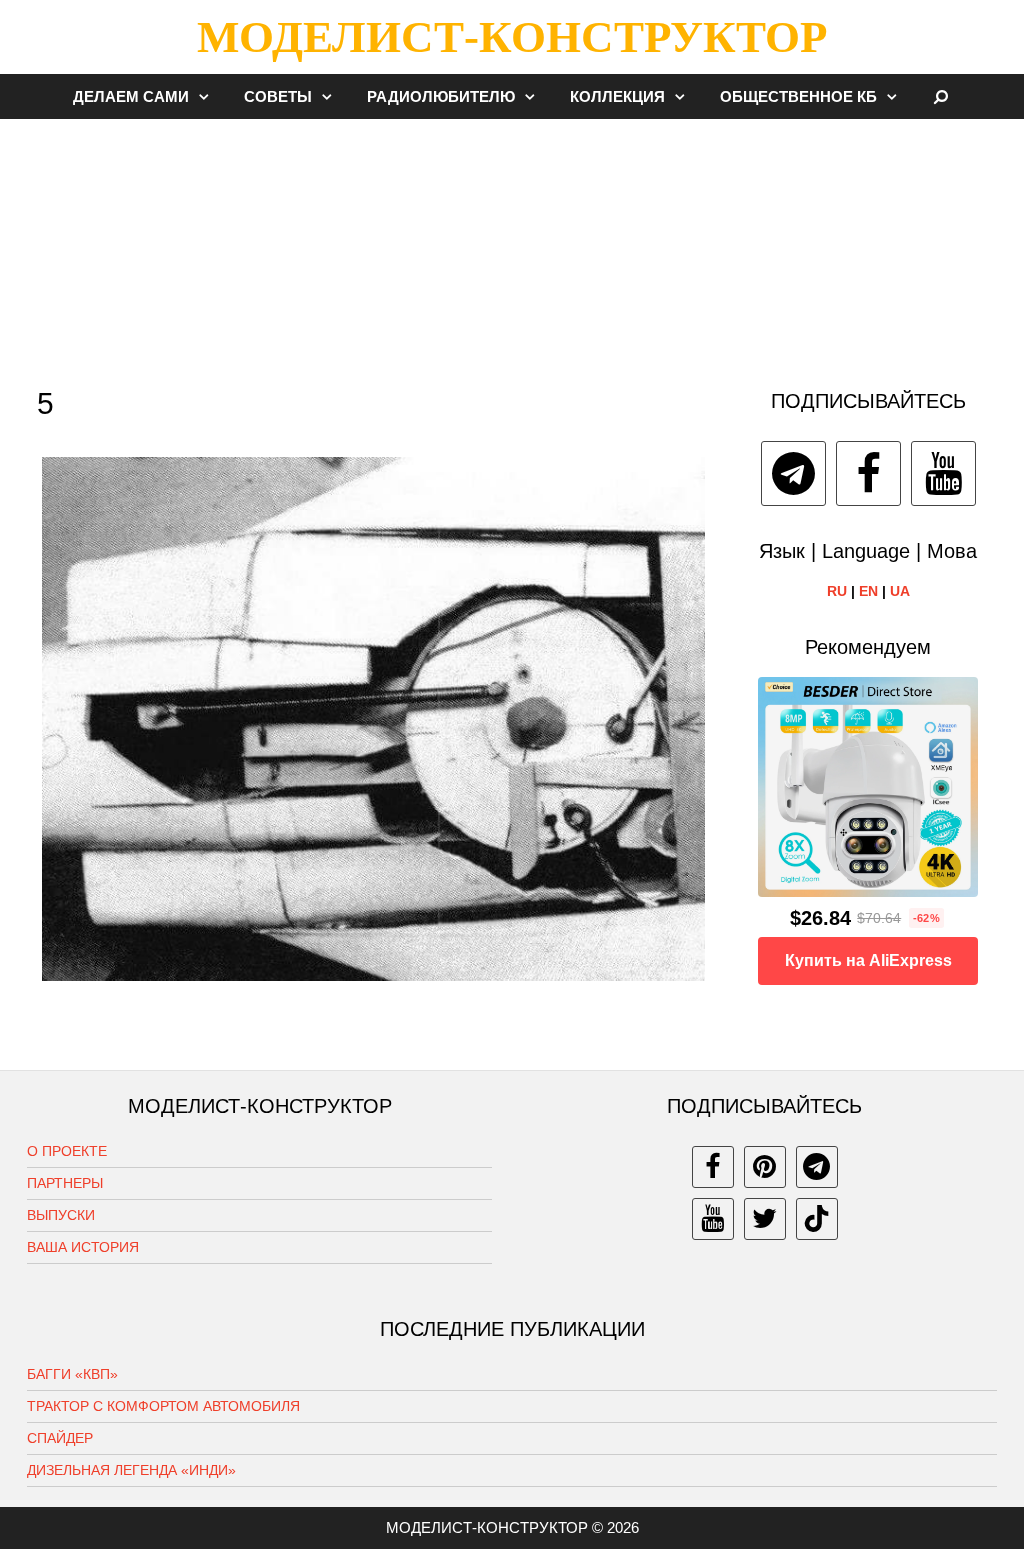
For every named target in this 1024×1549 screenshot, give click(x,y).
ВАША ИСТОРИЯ (83, 1247)
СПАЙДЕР (60, 1438)
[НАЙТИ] (941, 96)
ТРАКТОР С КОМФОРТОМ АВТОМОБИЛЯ (163, 1406)
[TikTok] (817, 1219)
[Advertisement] (512, 244)
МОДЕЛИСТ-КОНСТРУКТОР (512, 37)
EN (868, 591)
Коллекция (617, 96)
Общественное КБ (798, 96)
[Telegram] (793, 473)
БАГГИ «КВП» (72, 1374)
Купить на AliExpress (868, 960)
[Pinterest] (765, 1167)
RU (837, 591)
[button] (209, 96)
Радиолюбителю (441, 96)
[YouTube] (943, 473)
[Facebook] (868, 473)
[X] (765, 1219)
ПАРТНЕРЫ (65, 1183)
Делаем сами (131, 96)
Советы (278, 96)
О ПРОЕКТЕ (67, 1151)
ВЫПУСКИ (61, 1215)
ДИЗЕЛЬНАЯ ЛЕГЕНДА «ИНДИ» (131, 1470)
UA (900, 591)
